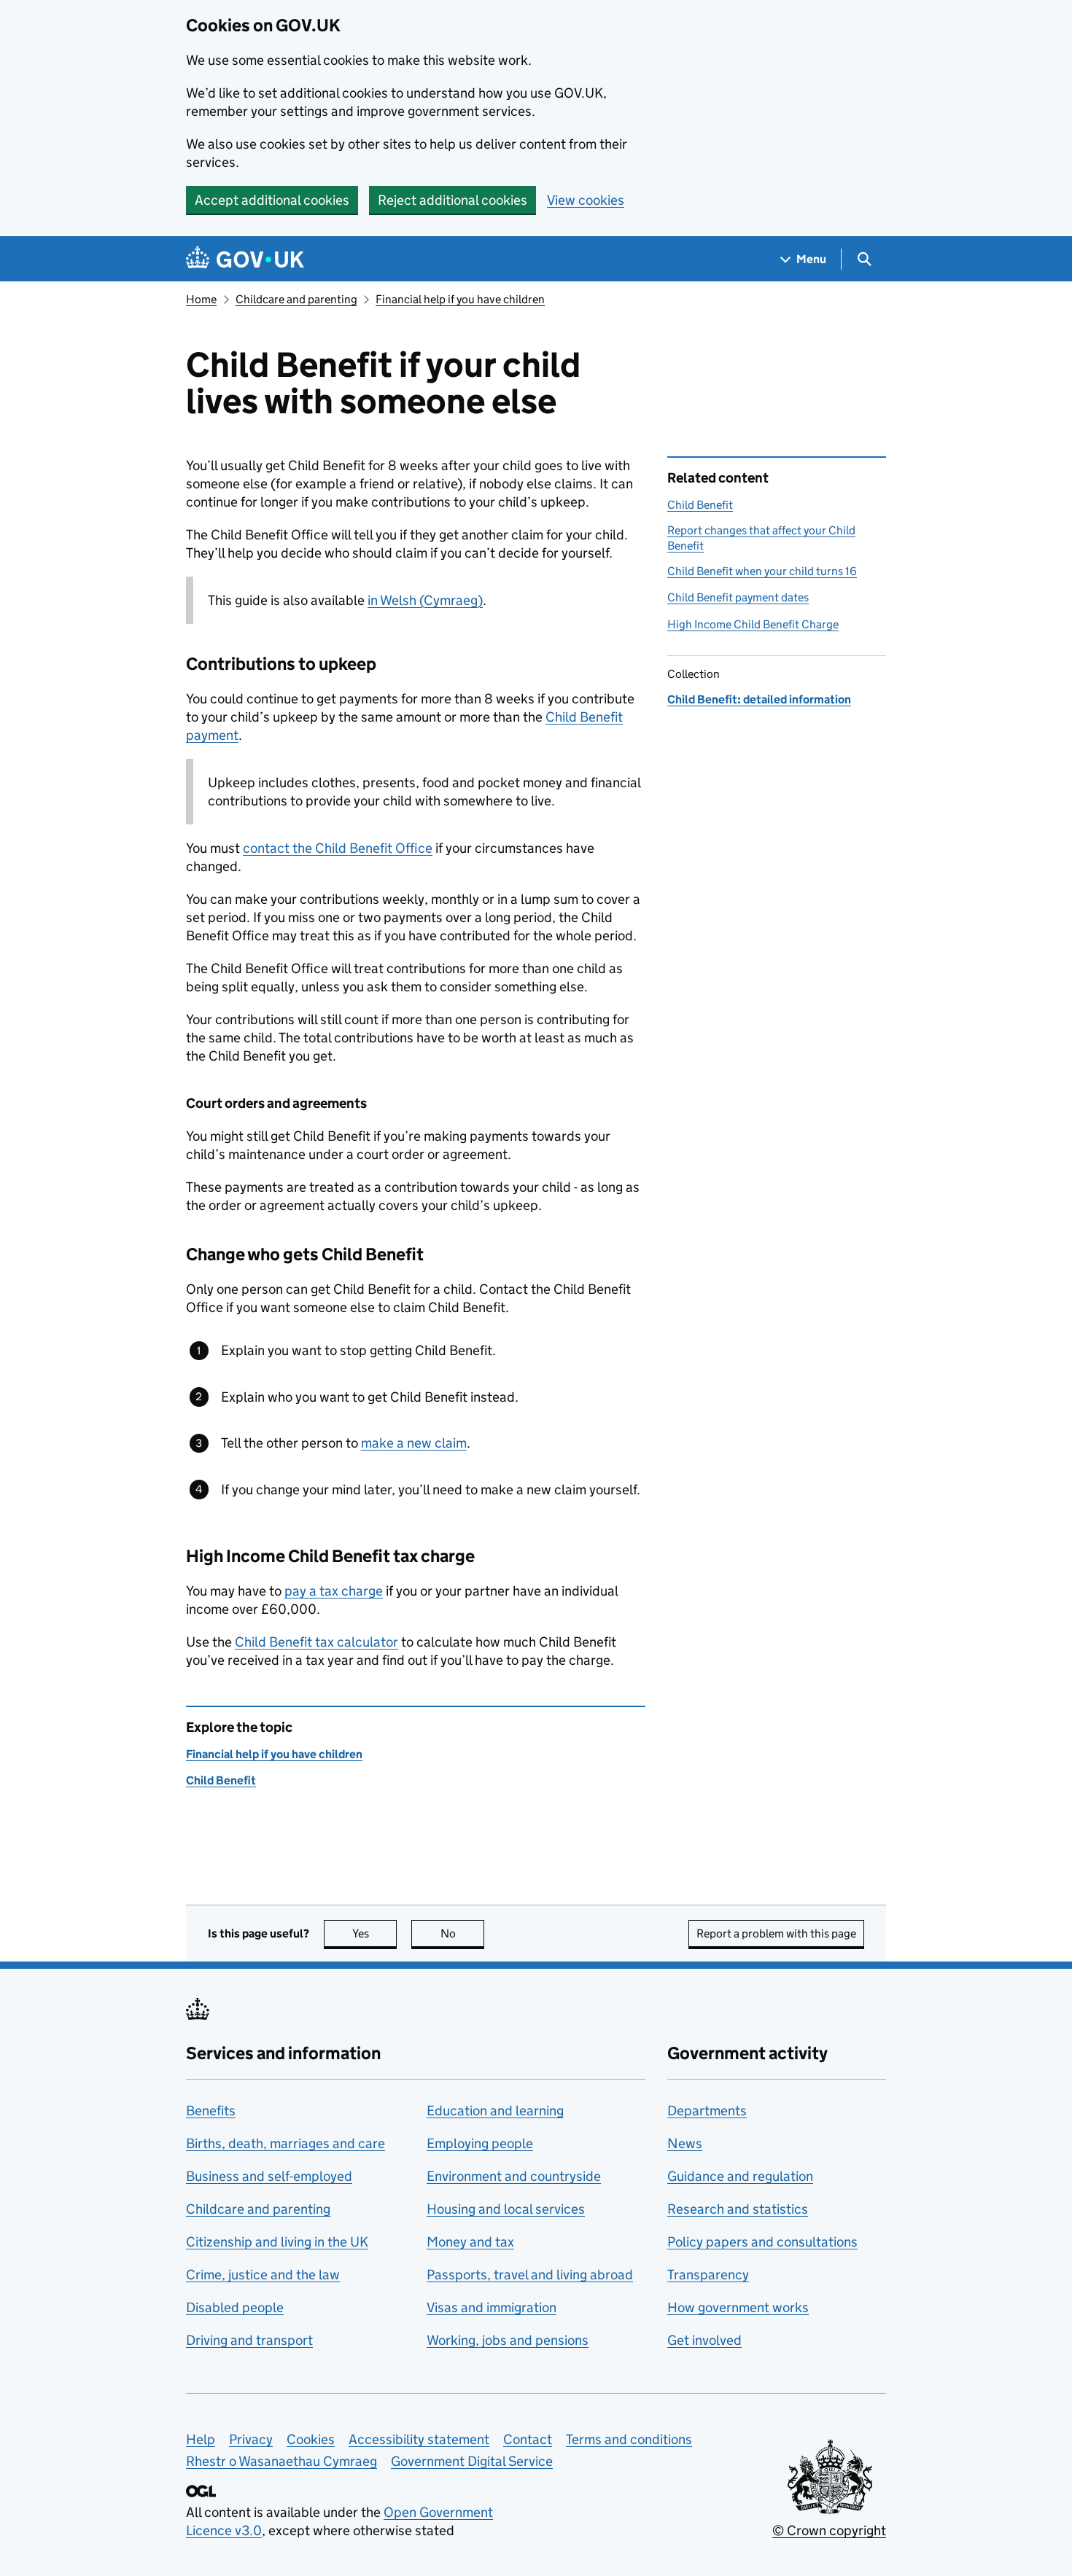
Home (201, 299)
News (685, 2143)
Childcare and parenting (296, 299)
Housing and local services (506, 2209)
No (462, 1933)
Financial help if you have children (460, 299)
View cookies (586, 200)
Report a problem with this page (776, 1933)
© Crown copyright (829, 2530)
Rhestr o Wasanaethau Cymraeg (281, 2461)
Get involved (704, 2340)
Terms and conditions (629, 2439)
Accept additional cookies (272, 200)
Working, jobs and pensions (508, 2340)
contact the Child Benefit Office (338, 848)
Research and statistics (738, 2209)
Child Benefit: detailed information (759, 699)
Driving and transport (249, 2340)
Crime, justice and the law (263, 2275)
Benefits (211, 2111)
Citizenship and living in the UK (277, 2242)
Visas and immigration (492, 2307)
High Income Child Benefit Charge (753, 624)
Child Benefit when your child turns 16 (762, 571)
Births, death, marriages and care (286, 2143)
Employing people (480, 2143)
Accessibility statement (419, 2439)
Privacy (251, 2439)
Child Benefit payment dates (738, 597)
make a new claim (414, 1443)
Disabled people (235, 2307)
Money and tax (470, 2242)
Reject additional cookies (453, 200)
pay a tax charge (334, 1591)
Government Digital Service (472, 2461)
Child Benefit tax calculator (316, 1642)
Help (201, 2439)
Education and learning (495, 2111)
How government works (738, 2307)
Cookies (311, 2439)
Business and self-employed (269, 2176)
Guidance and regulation (740, 2176)
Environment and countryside (514, 2176)
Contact (528, 2439)
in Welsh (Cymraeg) (425, 600)
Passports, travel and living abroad (530, 2275)
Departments (707, 2111)
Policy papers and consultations (762, 2242)
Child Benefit (700, 505)
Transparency (708, 2275)
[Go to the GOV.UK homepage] (245, 259)
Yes (374, 1933)
